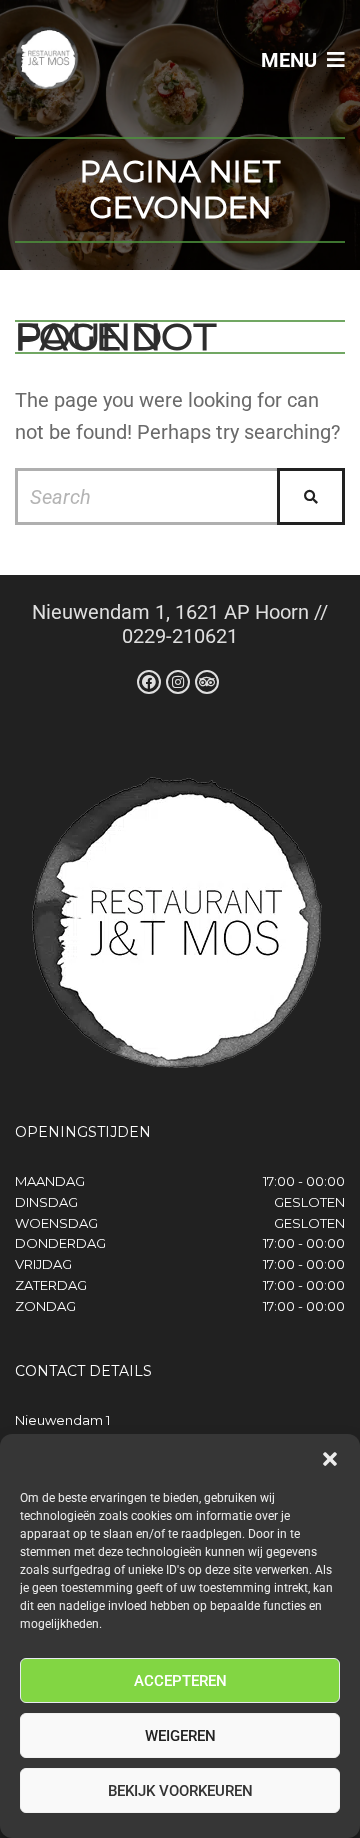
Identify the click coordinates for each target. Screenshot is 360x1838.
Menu (291, 60)
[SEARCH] (311, 496)
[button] (330, 1459)
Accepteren (180, 1681)
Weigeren (180, 1736)
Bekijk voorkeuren (180, 1791)
